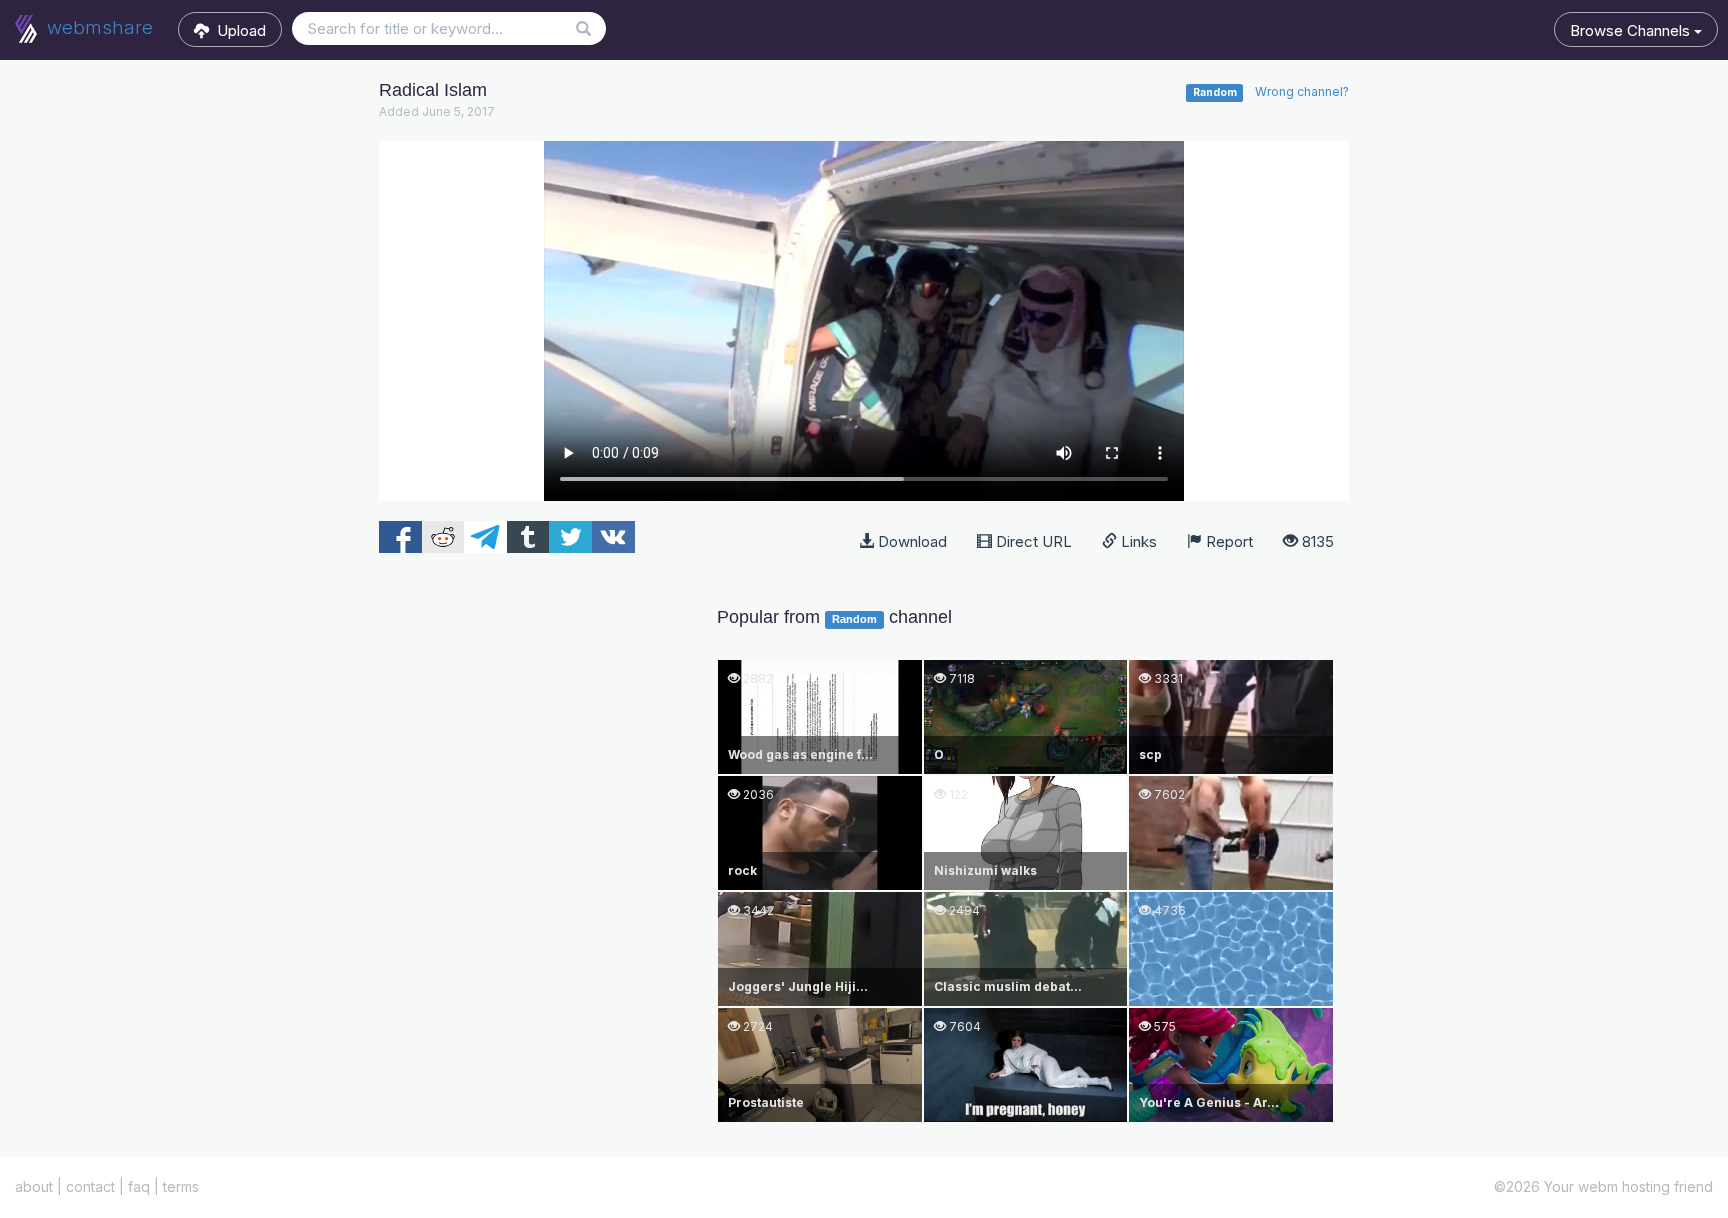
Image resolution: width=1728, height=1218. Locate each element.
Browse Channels (1632, 30)
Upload (237, 30)
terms (181, 1186)
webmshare (97, 27)
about (34, 1186)
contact (90, 1186)
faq (139, 1186)
